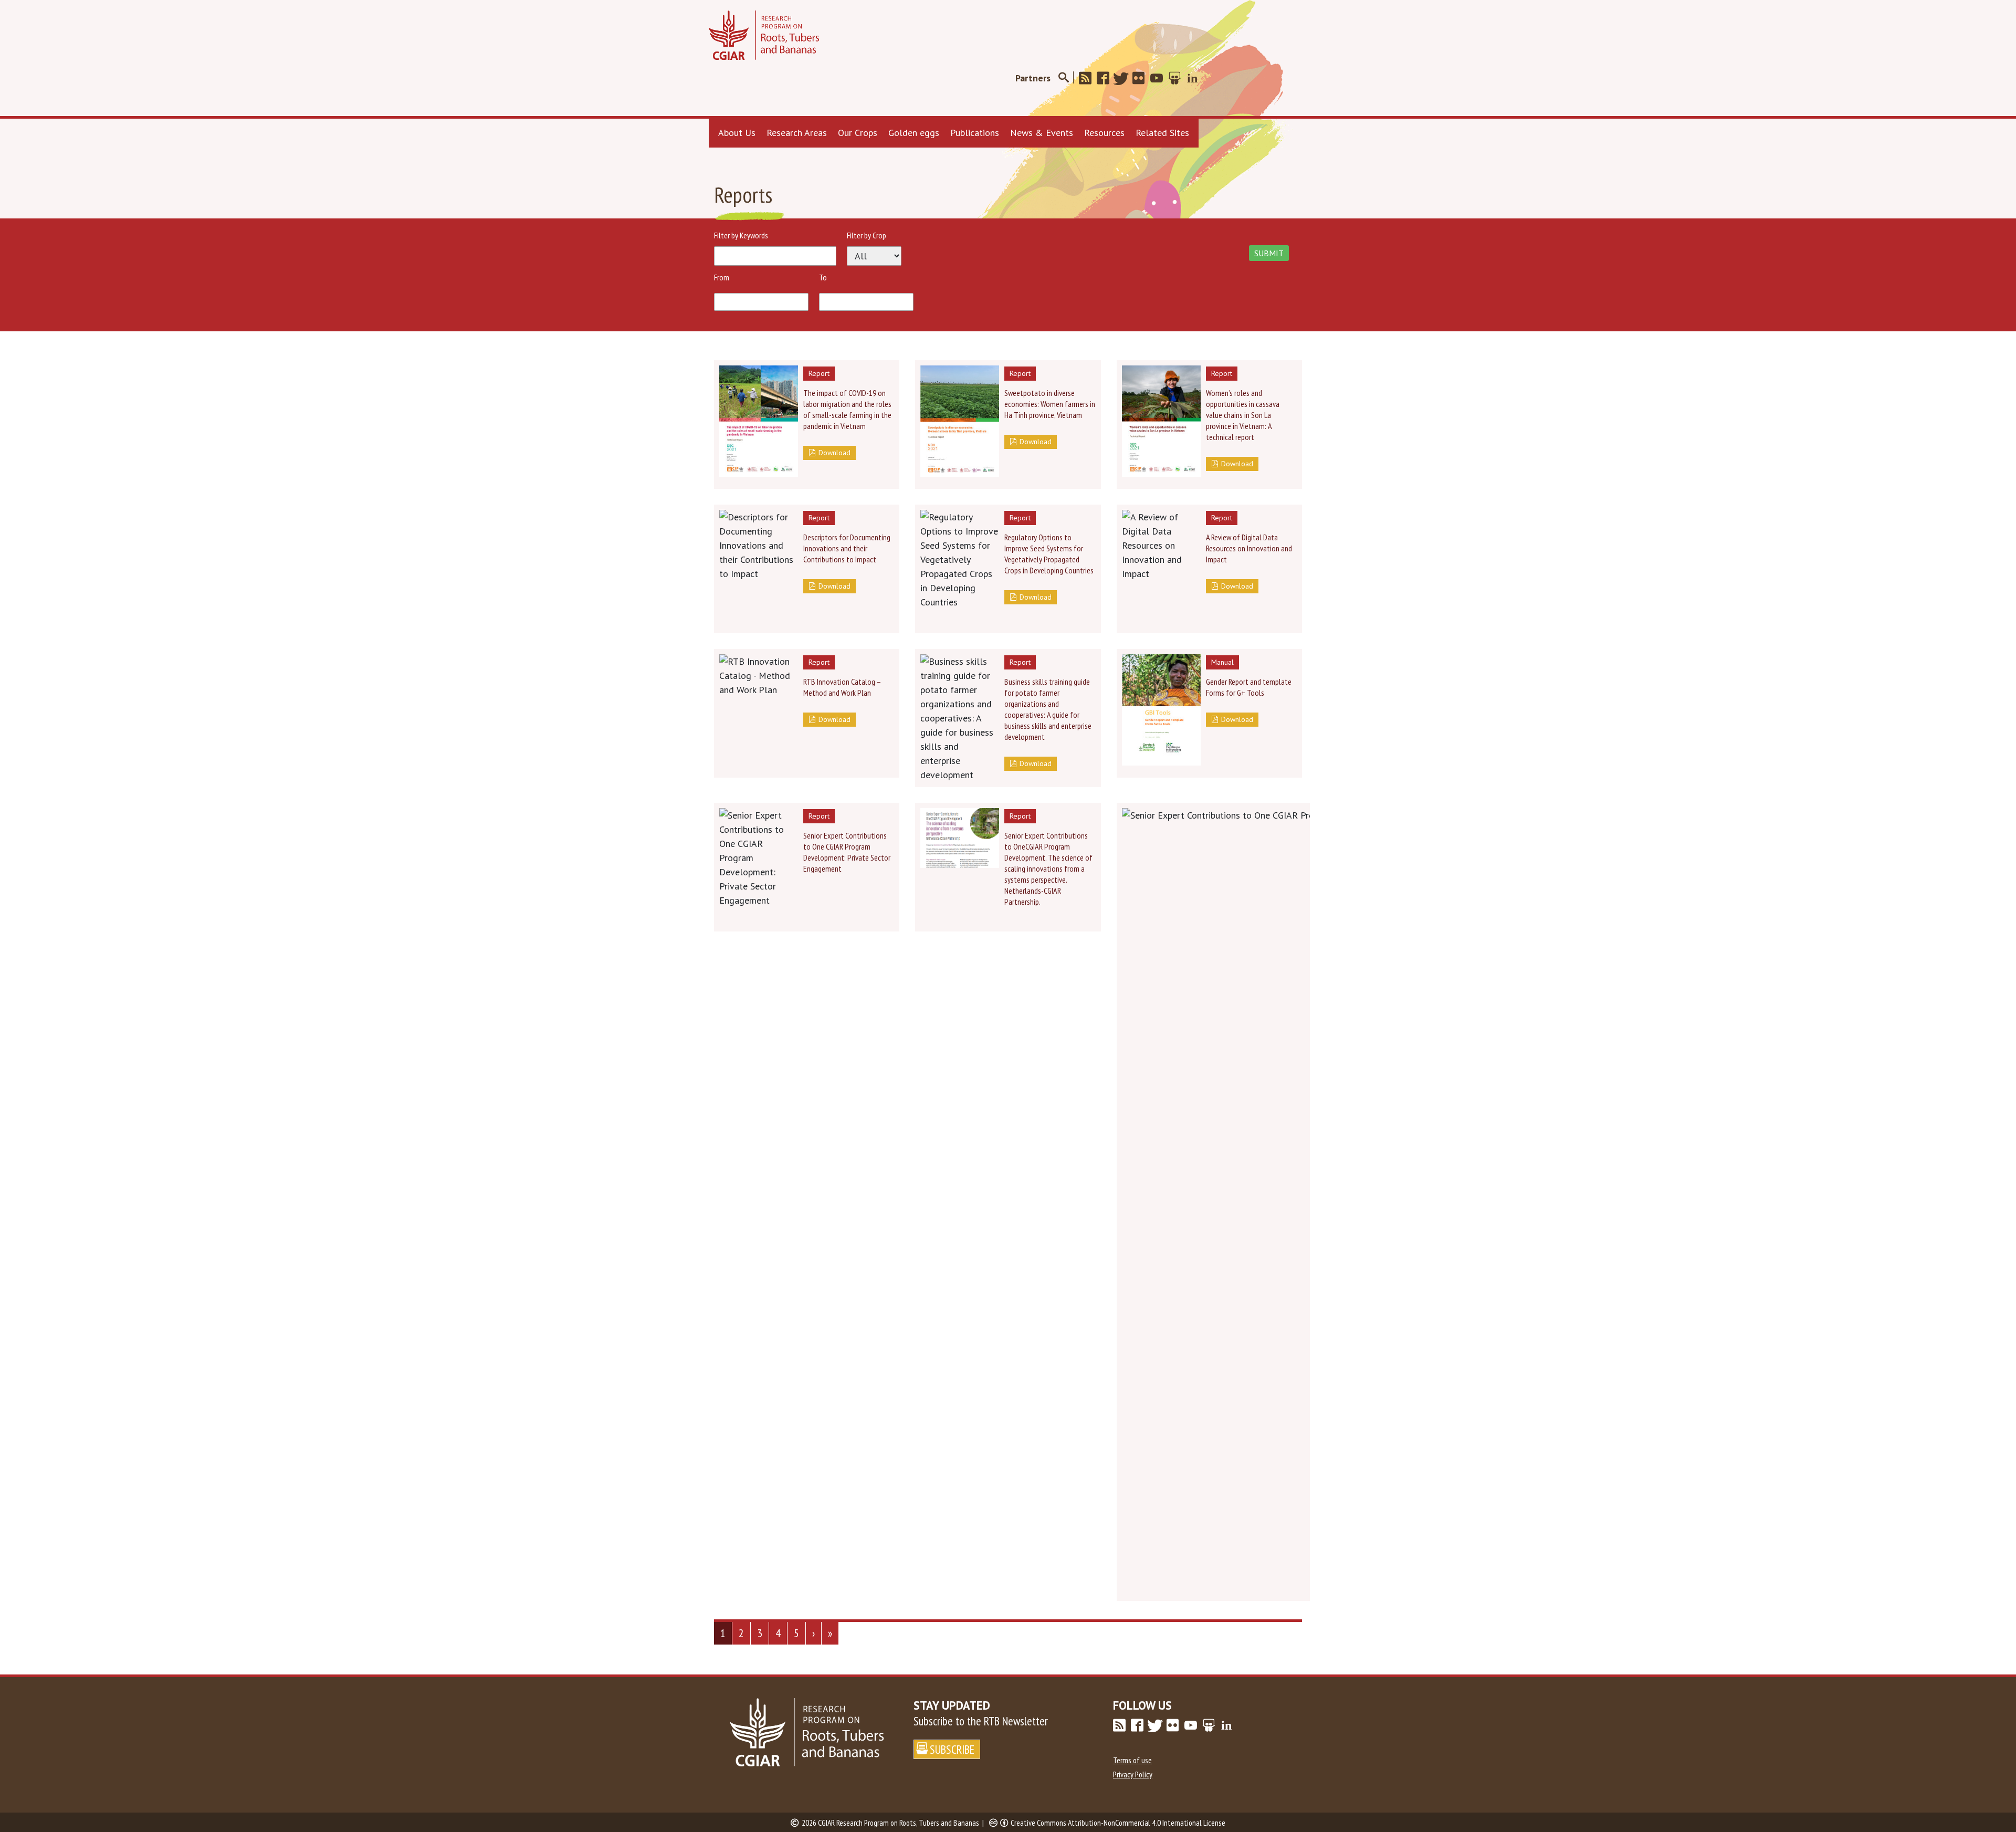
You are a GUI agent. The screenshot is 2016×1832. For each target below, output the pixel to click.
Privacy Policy (1133, 1774)
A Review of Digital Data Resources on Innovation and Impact (1249, 548)
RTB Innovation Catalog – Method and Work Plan (842, 687)
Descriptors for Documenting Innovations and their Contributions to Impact (847, 548)
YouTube (1160, 78)
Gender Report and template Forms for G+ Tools (1249, 687)
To (823, 277)
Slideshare (1178, 78)
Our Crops (858, 133)
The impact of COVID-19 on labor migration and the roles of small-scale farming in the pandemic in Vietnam (847, 409)
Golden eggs (914, 133)
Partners (1033, 78)
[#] (1063, 78)
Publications (975, 133)
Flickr (1142, 78)
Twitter (1124, 78)
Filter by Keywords (741, 235)
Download (834, 453)
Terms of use (1132, 1760)
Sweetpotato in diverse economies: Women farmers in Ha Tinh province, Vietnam (1050, 404)
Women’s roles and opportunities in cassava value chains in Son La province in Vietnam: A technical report (1243, 415)
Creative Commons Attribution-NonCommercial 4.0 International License (1118, 1823)
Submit (1269, 253)
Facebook (1106, 78)
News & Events (1042, 133)
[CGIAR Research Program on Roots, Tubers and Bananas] (764, 35)
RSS (1088, 78)
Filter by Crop (867, 235)
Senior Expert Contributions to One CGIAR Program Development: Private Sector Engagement (847, 852)
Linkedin (1195, 78)
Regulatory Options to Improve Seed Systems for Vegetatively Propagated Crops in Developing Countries (1049, 554)
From (722, 277)
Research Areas (797, 133)
